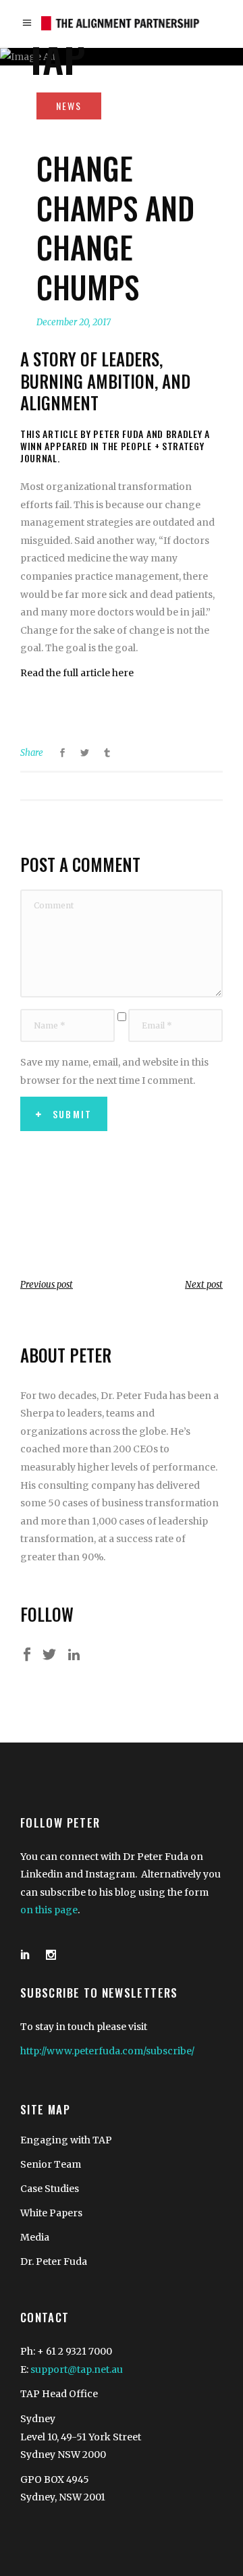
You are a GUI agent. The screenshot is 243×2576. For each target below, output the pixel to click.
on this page (49, 1910)
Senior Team (51, 2164)
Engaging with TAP (66, 2140)
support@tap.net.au (77, 2369)
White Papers (51, 2213)
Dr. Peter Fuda (54, 2262)
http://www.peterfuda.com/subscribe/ (107, 2051)
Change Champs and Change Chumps (115, 227)
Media (35, 2237)
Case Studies (50, 2189)
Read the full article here (77, 673)
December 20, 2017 (74, 322)
